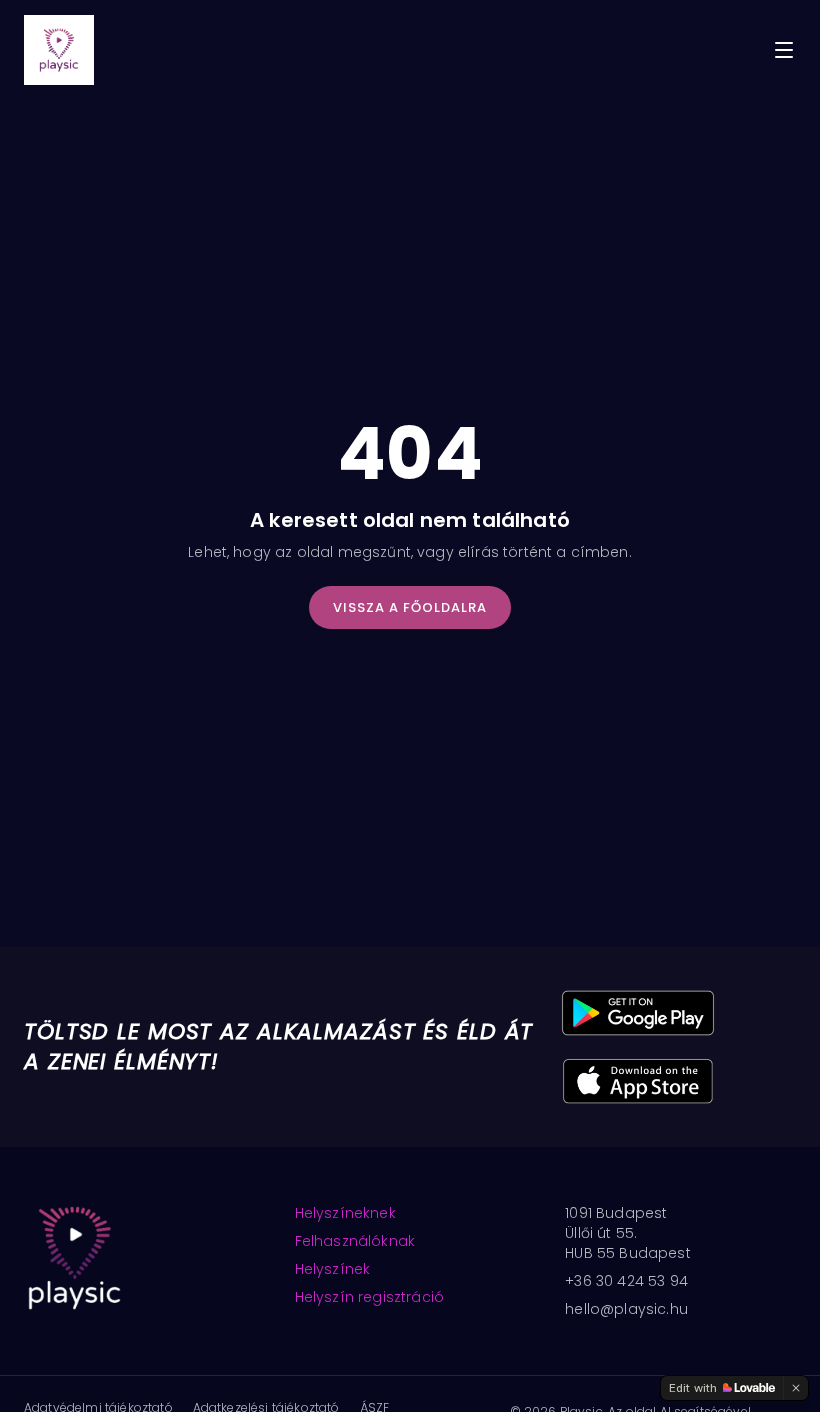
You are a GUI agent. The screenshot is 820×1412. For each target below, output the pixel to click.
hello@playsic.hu (626, 1309)
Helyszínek (333, 1269)
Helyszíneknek (345, 1213)
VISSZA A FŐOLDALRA (410, 607)
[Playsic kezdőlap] (59, 50)
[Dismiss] (796, 1388)
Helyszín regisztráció (369, 1297)
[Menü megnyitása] (784, 50)
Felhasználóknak (355, 1241)
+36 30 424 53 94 (626, 1281)
